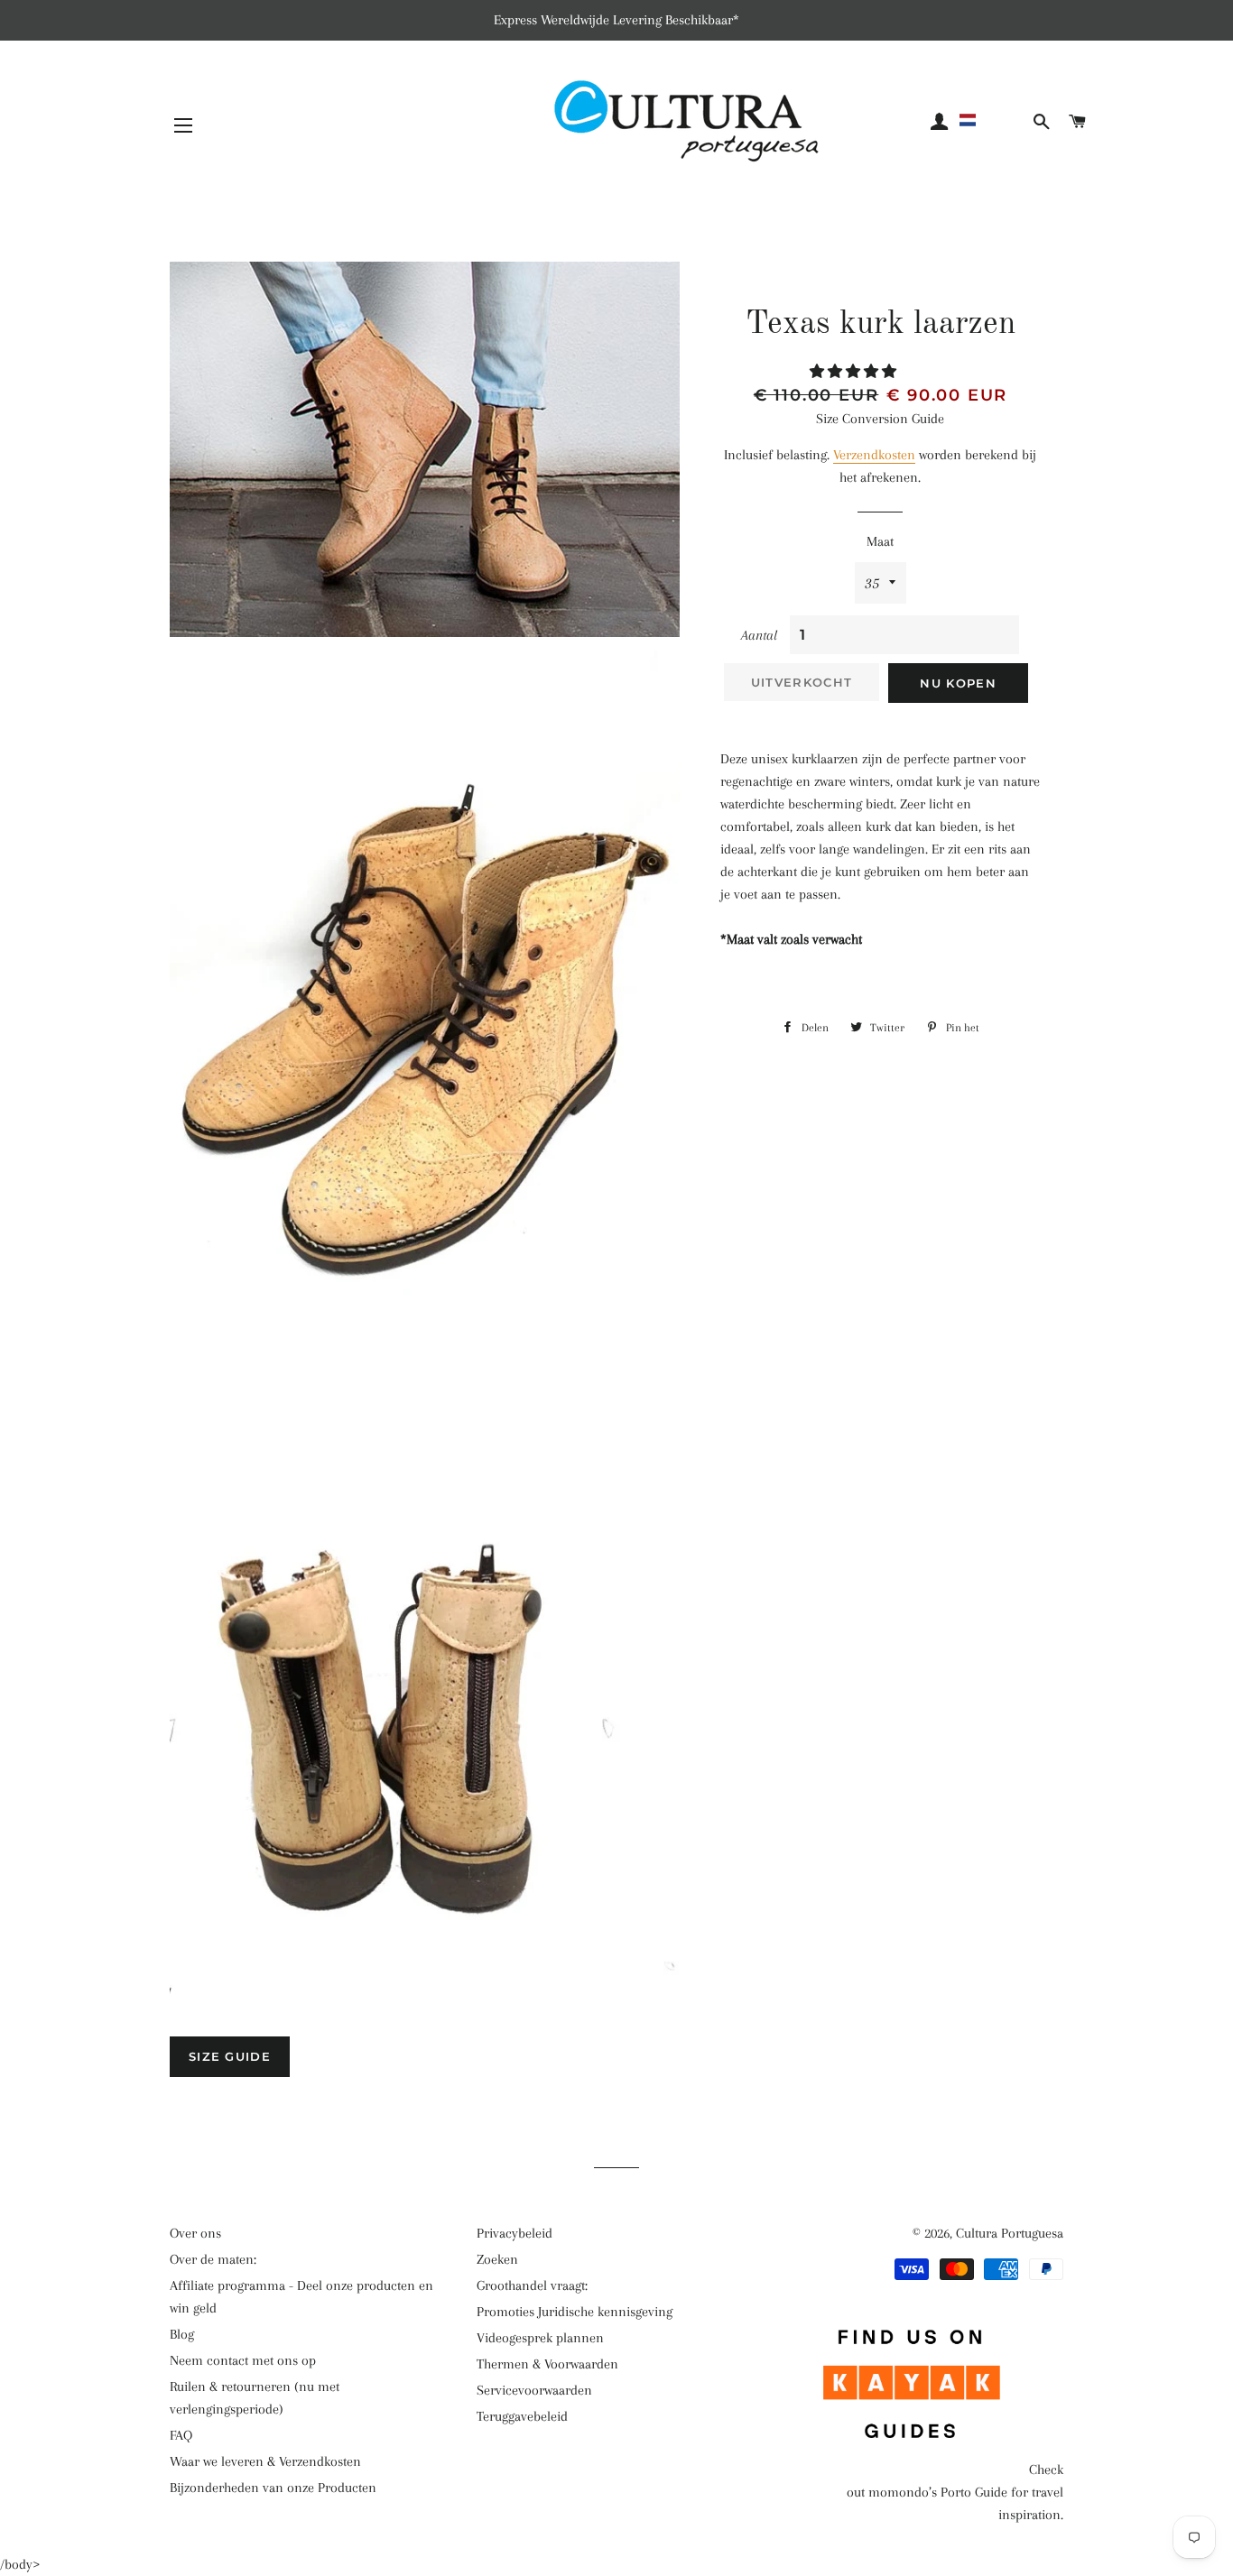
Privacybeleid (515, 2233)
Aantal (759, 635)
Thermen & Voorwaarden (547, 2364)
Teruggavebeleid (522, 2416)
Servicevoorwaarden (534, 2390)
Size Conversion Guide (880, 419)
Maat (880, 541)
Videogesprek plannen (540, 2338)
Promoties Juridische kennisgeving (575, 2312)
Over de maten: (213, 2259)
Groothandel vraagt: (532, 2285)
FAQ (181, 2435)
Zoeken (497, 2259)
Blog (182, 2334)
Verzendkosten (874, 455)
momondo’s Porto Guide (938, 2492)
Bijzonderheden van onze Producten (273, 2488)
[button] (993, 120)
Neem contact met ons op (243, 2360)
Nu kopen (958, 683)
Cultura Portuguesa (1010, 2233)
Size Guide (230, 2056)
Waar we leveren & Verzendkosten (265, 2461)
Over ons (195, 2233)
